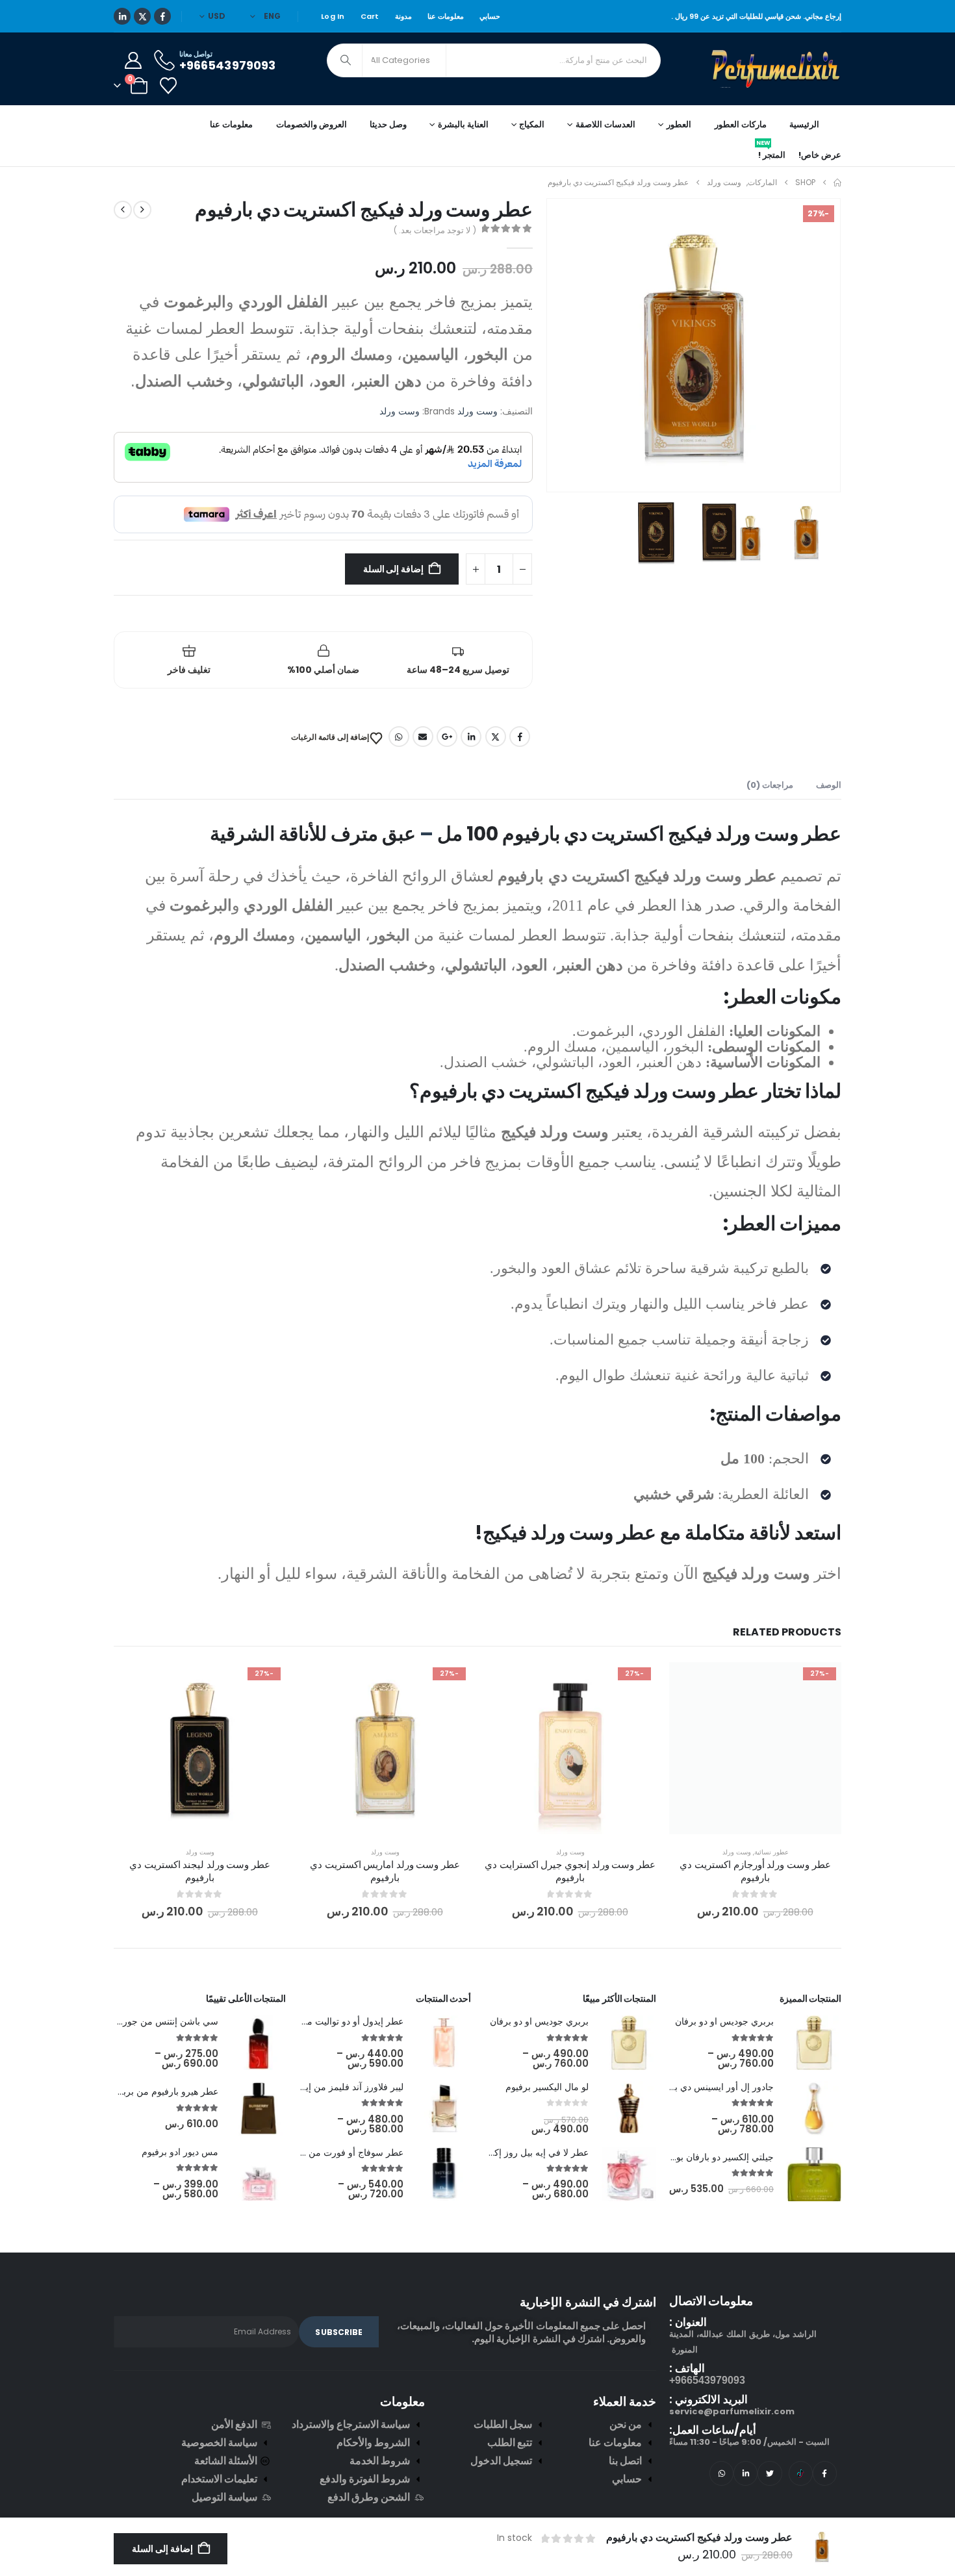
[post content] (755, 1748)
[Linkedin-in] (745, 2473)
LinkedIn (471, 737)
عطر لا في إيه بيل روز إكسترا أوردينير (516, 2153)
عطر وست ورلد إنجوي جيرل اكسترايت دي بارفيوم (570, 1871)
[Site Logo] (776, 69)
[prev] (142, 210)
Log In (333, 16)
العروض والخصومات (312, 124)
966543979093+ (707, 2380)
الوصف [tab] (829, 785)
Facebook (520, 737)
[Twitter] (770, 2473)
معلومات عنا (446, 16)
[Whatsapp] (721, 2473)
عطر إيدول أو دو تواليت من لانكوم (339, 2021)
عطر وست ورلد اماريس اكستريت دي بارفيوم (385, 1871)
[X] (142, 16)
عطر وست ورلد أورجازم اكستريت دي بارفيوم (755, 1871)
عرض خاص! (820, 155)
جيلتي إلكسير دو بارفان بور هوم (714, 2157)
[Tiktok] (801, 2473)
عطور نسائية (771, 1852)
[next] (123, 210)
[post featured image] (814, 2043)
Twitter (496, 737)
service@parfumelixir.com (732, 2411)
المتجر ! (771, 153)
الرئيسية (804, 124)
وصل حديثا (388, 124)
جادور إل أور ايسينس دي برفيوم (713, 2087)
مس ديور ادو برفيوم (180, 2152)
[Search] (346, 60)
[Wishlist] (168, 86)
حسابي (490, 16)
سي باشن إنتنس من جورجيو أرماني (150, 2021)
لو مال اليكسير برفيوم (547, 2087)
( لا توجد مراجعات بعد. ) (434, 230)
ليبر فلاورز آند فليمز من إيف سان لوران (328, 2087)
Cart (370, 16)
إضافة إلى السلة (394, 569)
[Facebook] (162, 16)
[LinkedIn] (122, 16)
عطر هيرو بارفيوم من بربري (165, 2091)
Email (423, 737)
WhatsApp (399, 737)
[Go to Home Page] (837, 183)
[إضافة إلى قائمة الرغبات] (822, 1682)
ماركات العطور (741, 124)
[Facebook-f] (825, 2473)
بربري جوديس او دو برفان (724, 2021)
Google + (447, 737)
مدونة (403, 16)
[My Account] (133, 60)
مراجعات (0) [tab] (770, 785)
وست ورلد (478, 411)
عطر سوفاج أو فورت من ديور (347, 2153)
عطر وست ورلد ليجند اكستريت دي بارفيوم (200, 1871)
